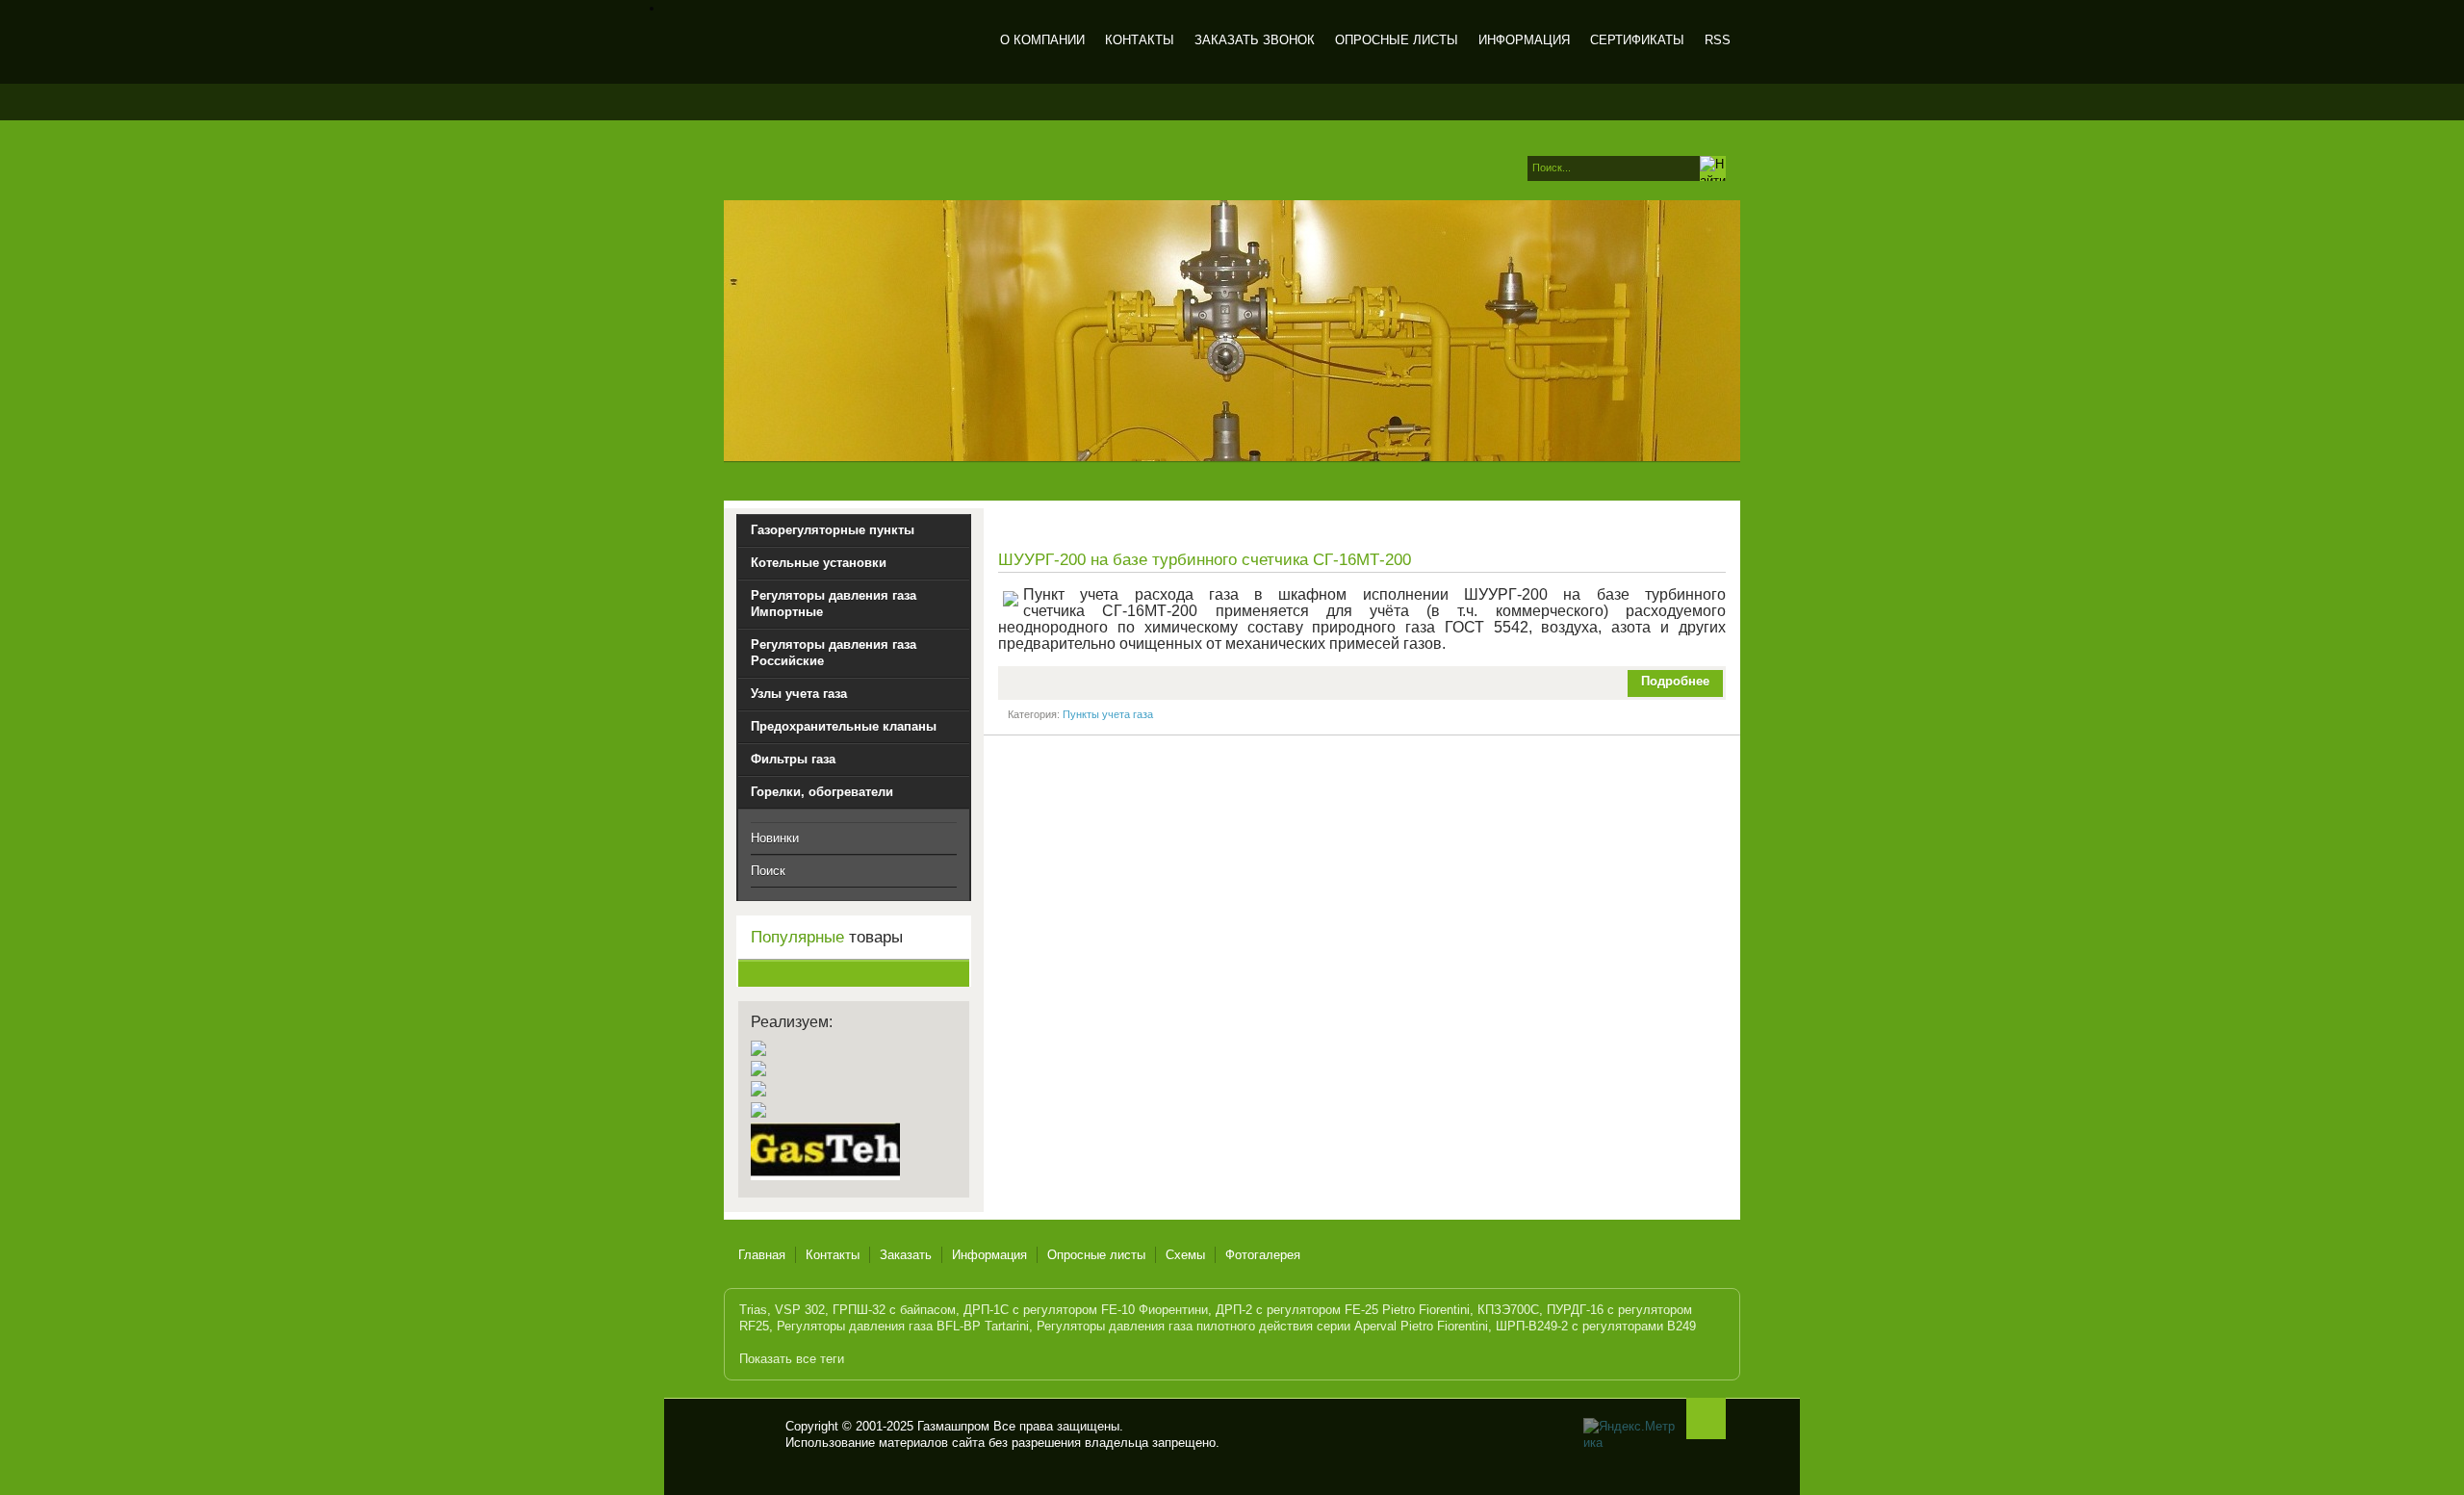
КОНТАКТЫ (1140, 40)
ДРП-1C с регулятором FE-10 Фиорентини (1086, 1310)
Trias (753, 1310)
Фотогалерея (1263, 1255)
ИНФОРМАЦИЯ (1524, 40)
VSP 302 (800, 1310)
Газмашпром (849, 43)
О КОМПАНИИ (1042, 40)
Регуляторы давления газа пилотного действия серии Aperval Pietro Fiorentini (1262, 1326)
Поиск (768, 871)
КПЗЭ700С (1508, 1310)
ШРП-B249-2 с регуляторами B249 (1596, 1326)
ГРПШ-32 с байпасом (894, 1310)
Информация (989, 1255)
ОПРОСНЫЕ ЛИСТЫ (1397, 40)
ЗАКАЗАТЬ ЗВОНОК (1255, 40)
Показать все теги (792, 1359)
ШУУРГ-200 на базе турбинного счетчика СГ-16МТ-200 (1205, 560)
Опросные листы (1096, 1255)
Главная (762, 1255)
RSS (1718, 40)
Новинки (775, 838)
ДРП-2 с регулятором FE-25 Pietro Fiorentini (1343, 1310)
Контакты (833, 1255)
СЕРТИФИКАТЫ (1637, 40)
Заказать (906, 1255)
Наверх (1706, 1418)
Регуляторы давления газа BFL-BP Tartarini (903, 1326)
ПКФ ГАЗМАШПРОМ (755, 1434)
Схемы (1185, 1255)
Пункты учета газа (1108, 714)
